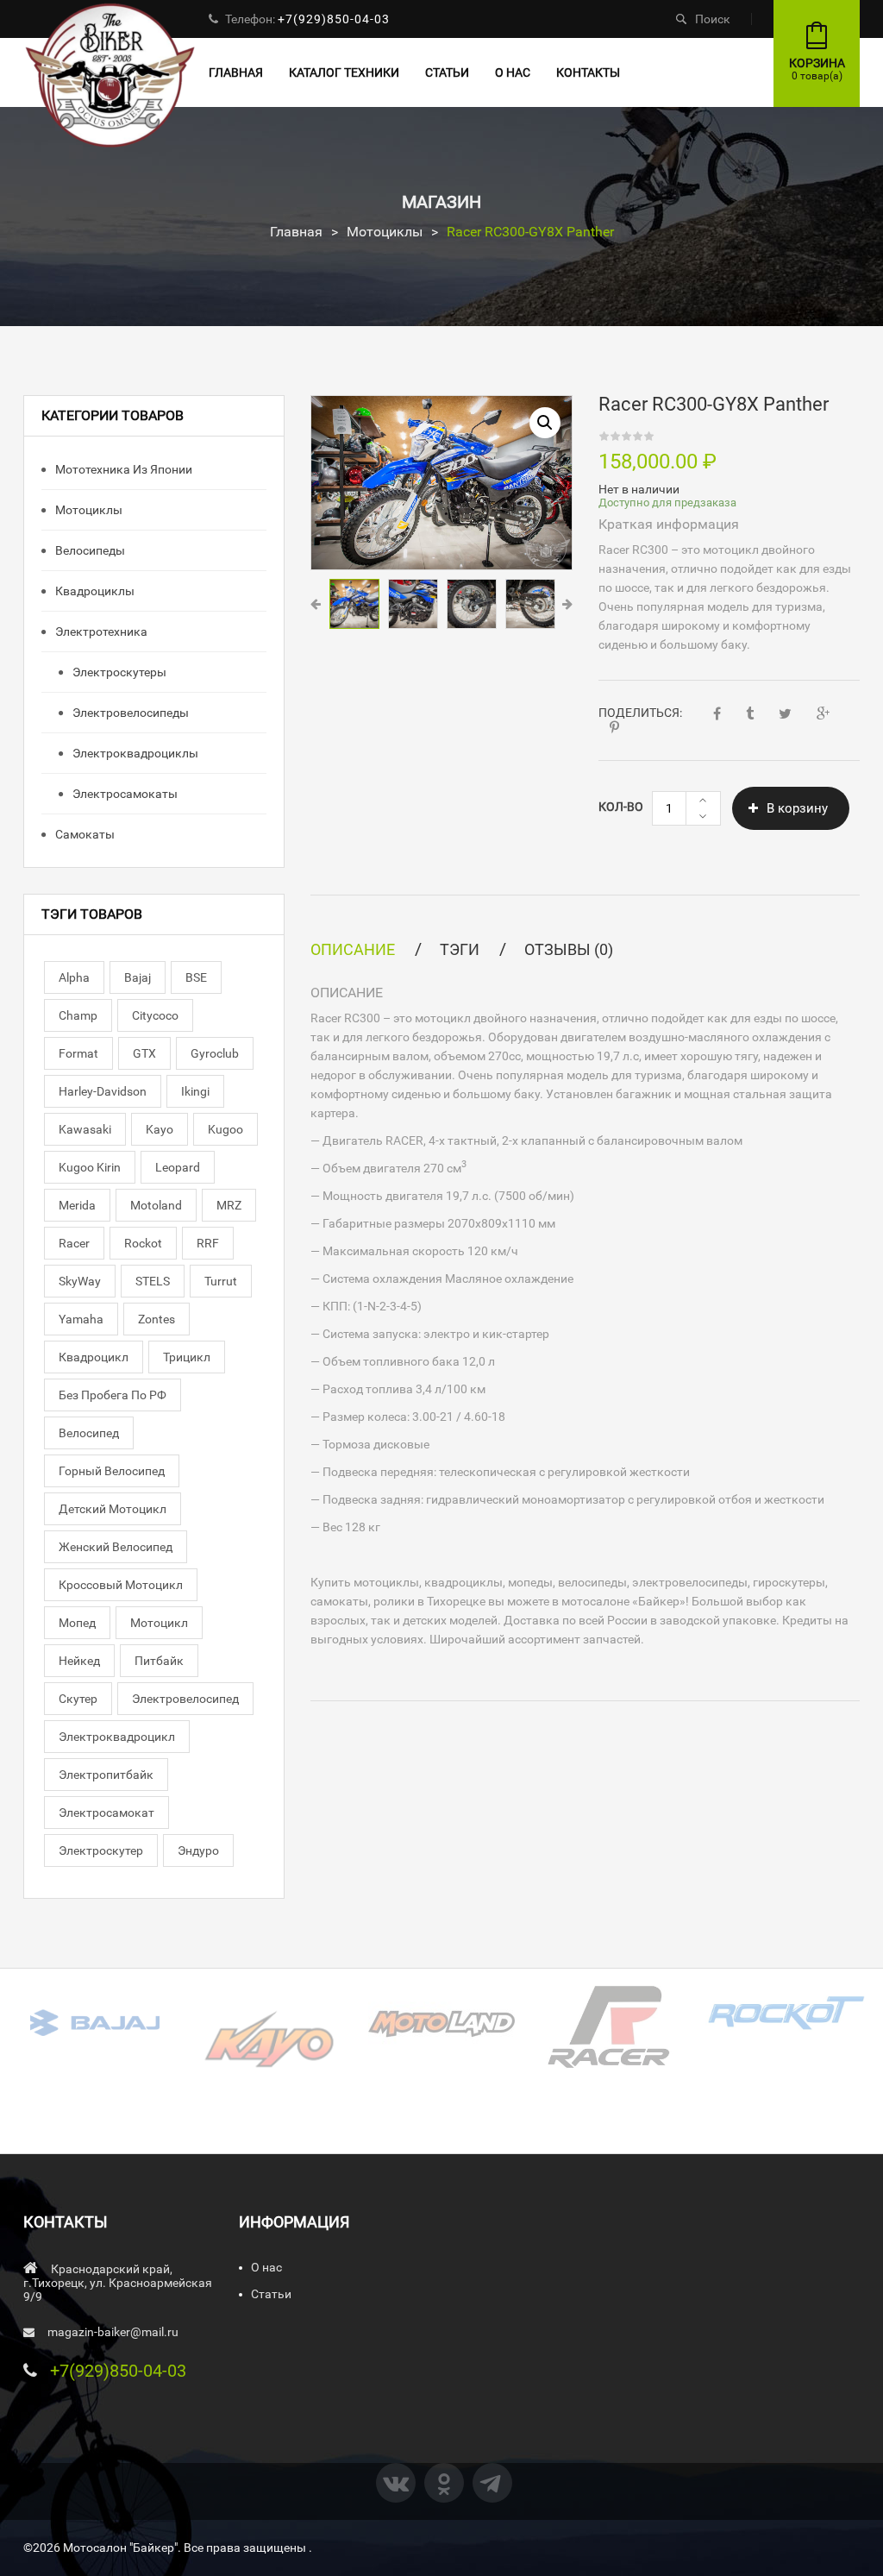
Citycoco (155, 1015)
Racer (74, 1243)
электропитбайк (106, 1775)
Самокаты (84, 834)
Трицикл (187, 1357)
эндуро (198, 1850)
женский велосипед (116, 1547)
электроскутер (101, 1850)
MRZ (229, 1205)
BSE (196, 977)
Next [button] (567, 604)
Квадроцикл (94, 1357)
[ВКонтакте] (396, 2483)
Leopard (178, 1167)
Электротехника (100, 631)
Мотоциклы (385, 232)
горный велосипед (112, 1471)
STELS (153, 1281)
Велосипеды (89, 550)
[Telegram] (492, 2483)
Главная (296, 232)
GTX (144, 1053)
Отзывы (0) (569, 949)
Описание (353, 949)
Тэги (460, 949)
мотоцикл (159, 1623)
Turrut (221, 1281)
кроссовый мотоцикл (121, 1585)
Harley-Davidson (103, 1091)
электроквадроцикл (117, 1737)
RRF (208, 1243)
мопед (77, 1623)
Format (78, 1053)
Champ (78, 1015)
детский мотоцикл (113, 1509)
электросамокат (106, 1813)
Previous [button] (316, 604)
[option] (441, 483)
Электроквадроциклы (134, 753)
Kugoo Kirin (90, 1167)
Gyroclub (215, 1053)
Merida (77, 1205)
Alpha (74, 977)
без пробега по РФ (113, 1395)
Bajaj (138, 977)
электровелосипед (185, 1699)
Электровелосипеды (129, 713)
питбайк (159, 1661)
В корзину (797, 808)
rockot (143, 1243)
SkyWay (80, 1281)
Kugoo (225, 1129)
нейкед (79, 1661)
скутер (78, 1699)
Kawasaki (85, 1129)
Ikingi (195, 1091)
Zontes (157, 1319)
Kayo (160, 1129)
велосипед (89, 1433)
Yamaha (81, 1319)
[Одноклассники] (444, 2483)
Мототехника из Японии (122, 469)
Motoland (156, 1205)
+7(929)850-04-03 (334, 19)
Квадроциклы (94, 591)
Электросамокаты (124, 794)
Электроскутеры (118, 672)
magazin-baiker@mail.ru (113, 2332)
